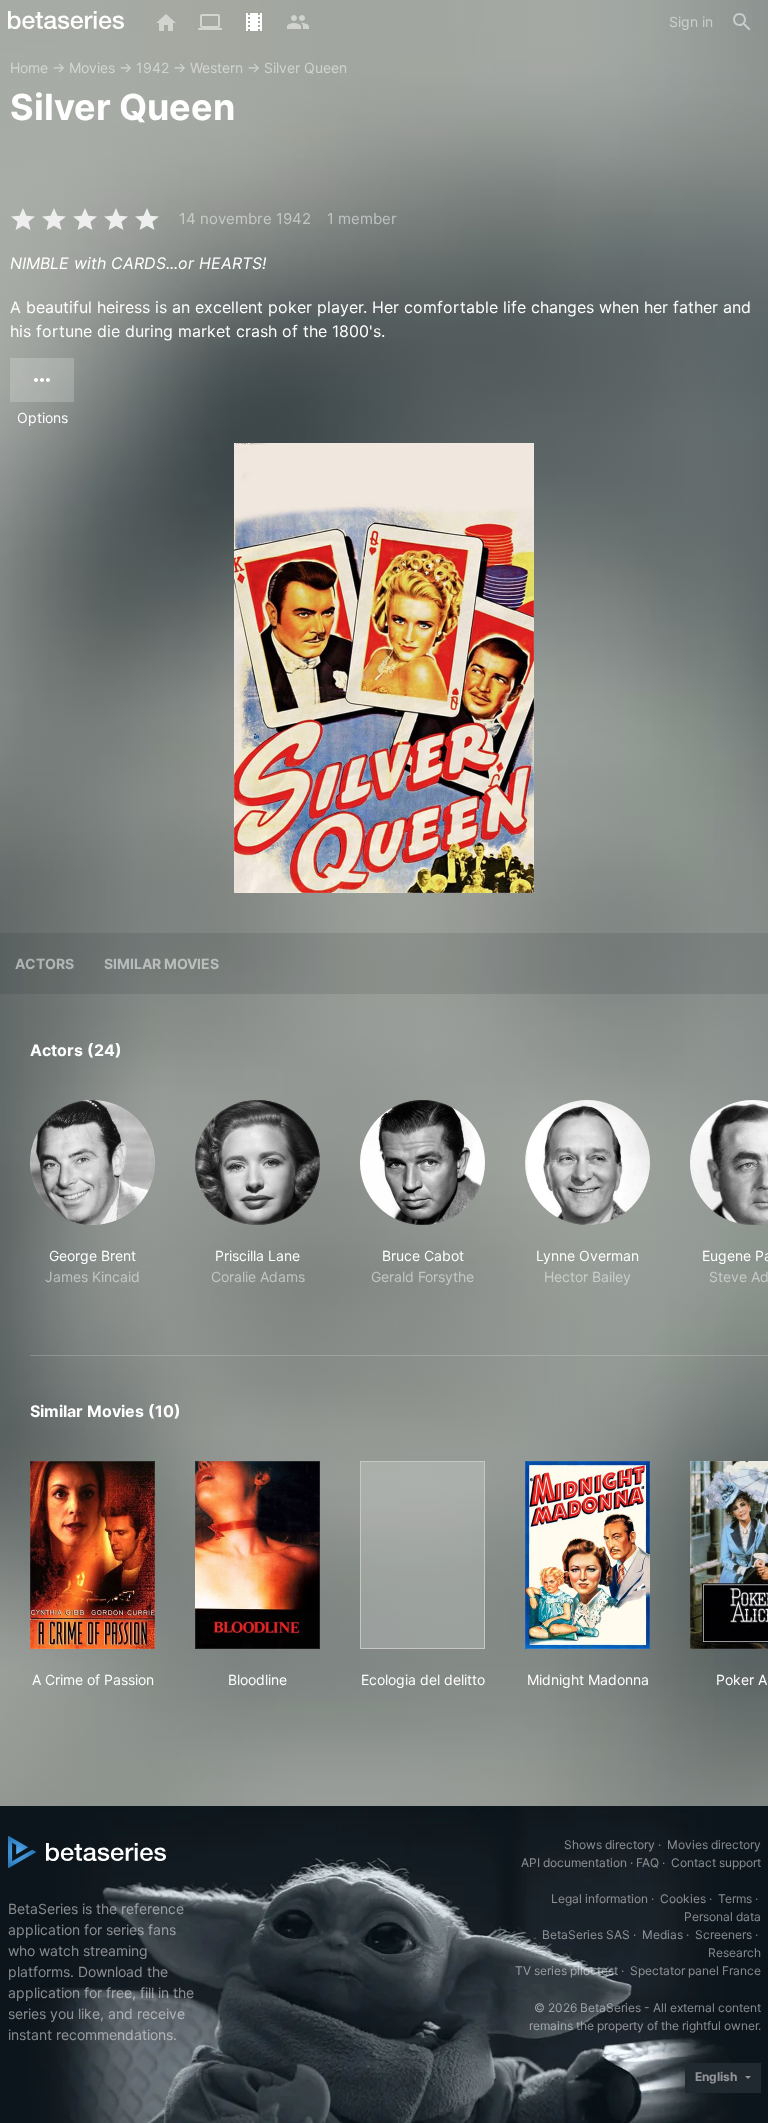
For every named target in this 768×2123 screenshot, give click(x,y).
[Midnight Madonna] (587, 1555)
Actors (44, 963)
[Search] (742, 22)
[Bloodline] (257, 1555)
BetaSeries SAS (586, 1934)
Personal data (722, 1916)
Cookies (683, 1898)
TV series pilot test (566, 1970)
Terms (735, 1898)
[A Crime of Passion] (92, 1555)
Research (734, 1952)
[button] (92, 1204)
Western (216, 67)
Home (29, 67)
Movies (92, 67)
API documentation (574, 1862)
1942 (152, 67)
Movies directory (714, 1844)
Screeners (723, 1934)
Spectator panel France (695, 1970)
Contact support (716, 1862)
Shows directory (609, 1844)
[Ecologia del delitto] (422, 1555)
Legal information (599, 1898)
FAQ (647, 1862)
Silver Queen (305, 67)
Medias (662, 1934)
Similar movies (161, 963)
